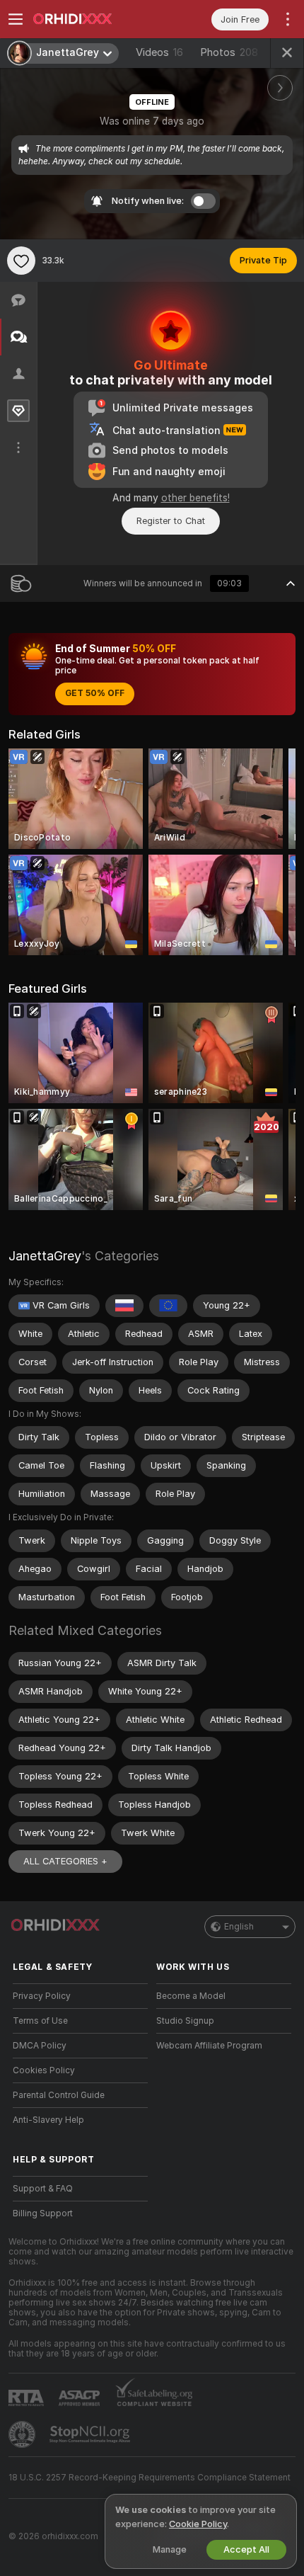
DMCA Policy (40, 2046)
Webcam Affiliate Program (209, 2046)
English (239, 1927)
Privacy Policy (42, 1996)
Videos (159, 52)
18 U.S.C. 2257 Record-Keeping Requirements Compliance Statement (150, 2478)
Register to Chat (171, 521)
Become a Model (191, 1996)
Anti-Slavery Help (48, 2120)
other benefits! (195, 498)
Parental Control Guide (59, 2095)
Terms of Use (40, 2021)
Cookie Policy (198, 2524)
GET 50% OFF (95, 693)
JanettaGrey (45, 1256)
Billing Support (43, 2213)
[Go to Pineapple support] (23, 2434)
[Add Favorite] (21, 261)
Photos (229, 52)
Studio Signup (185, 2021)
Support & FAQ (43, 2189)
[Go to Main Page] (92, 19)
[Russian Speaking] (124, 1306)
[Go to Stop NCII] (91, 2434)
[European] (168, 1306)
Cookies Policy (44, 2070)
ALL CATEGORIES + (65, 1861)
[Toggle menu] (16, 19)
